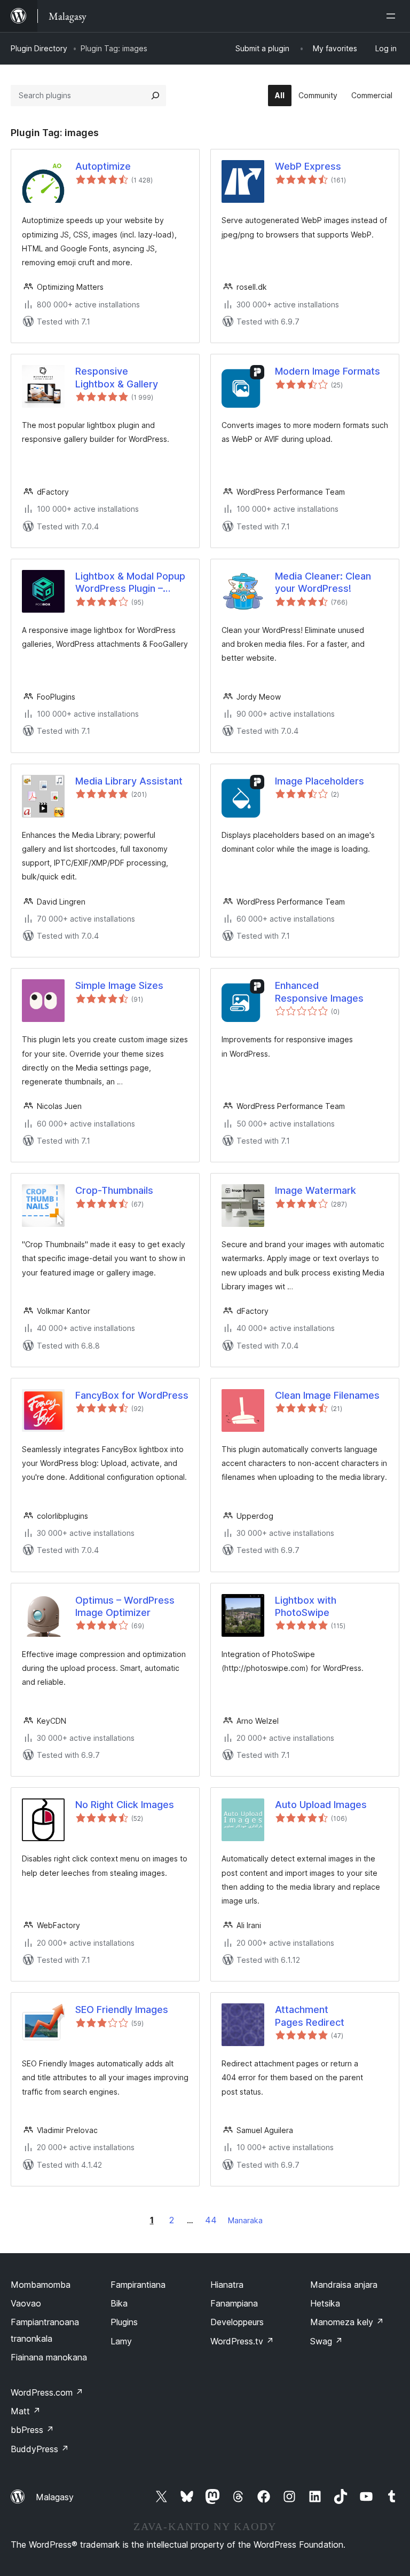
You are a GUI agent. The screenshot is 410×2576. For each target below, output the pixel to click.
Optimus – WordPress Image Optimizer (125, 1606)
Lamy (121, 2341)
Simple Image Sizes (119, 985)
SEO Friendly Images (122, 2010)
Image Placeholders (320, 781)
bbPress (32, 2430)
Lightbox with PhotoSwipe (306, 1606)
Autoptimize (103, 166)
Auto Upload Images (321, 1805)
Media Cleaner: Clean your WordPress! (323, 582)
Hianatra (227, 2285)
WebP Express (308, 166)
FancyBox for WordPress (132, 1395)
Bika (119, 2303)
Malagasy (55, 2497)
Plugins (124, 2322)
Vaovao (26, 2303)
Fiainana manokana (49, 2357)
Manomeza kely (347, 2322)
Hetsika (325, 2303)
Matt (26, 2411)
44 (211, 2220)
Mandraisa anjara (344, 2285)
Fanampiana (234, 2303)
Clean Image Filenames (327, 1395)
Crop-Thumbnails (114, 1190)
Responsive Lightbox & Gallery (117, 377)
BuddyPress (40, 2449)
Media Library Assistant (129, 781)
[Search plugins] (155, 96)
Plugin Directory (39, 48)
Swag (326, 2341)
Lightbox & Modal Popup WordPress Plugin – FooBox (130, 583)
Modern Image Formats (328, 371)
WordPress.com (47, 2392)
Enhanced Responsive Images (319, 992)
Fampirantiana (138, 2285)
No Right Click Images (125, 1805)
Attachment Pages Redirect (310, 2016)
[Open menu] (393, 16)
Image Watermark (316, 1190)
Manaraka (245, 2220)
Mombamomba (41, 2285)
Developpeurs (237, 2322)
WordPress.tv (242, 2341)
